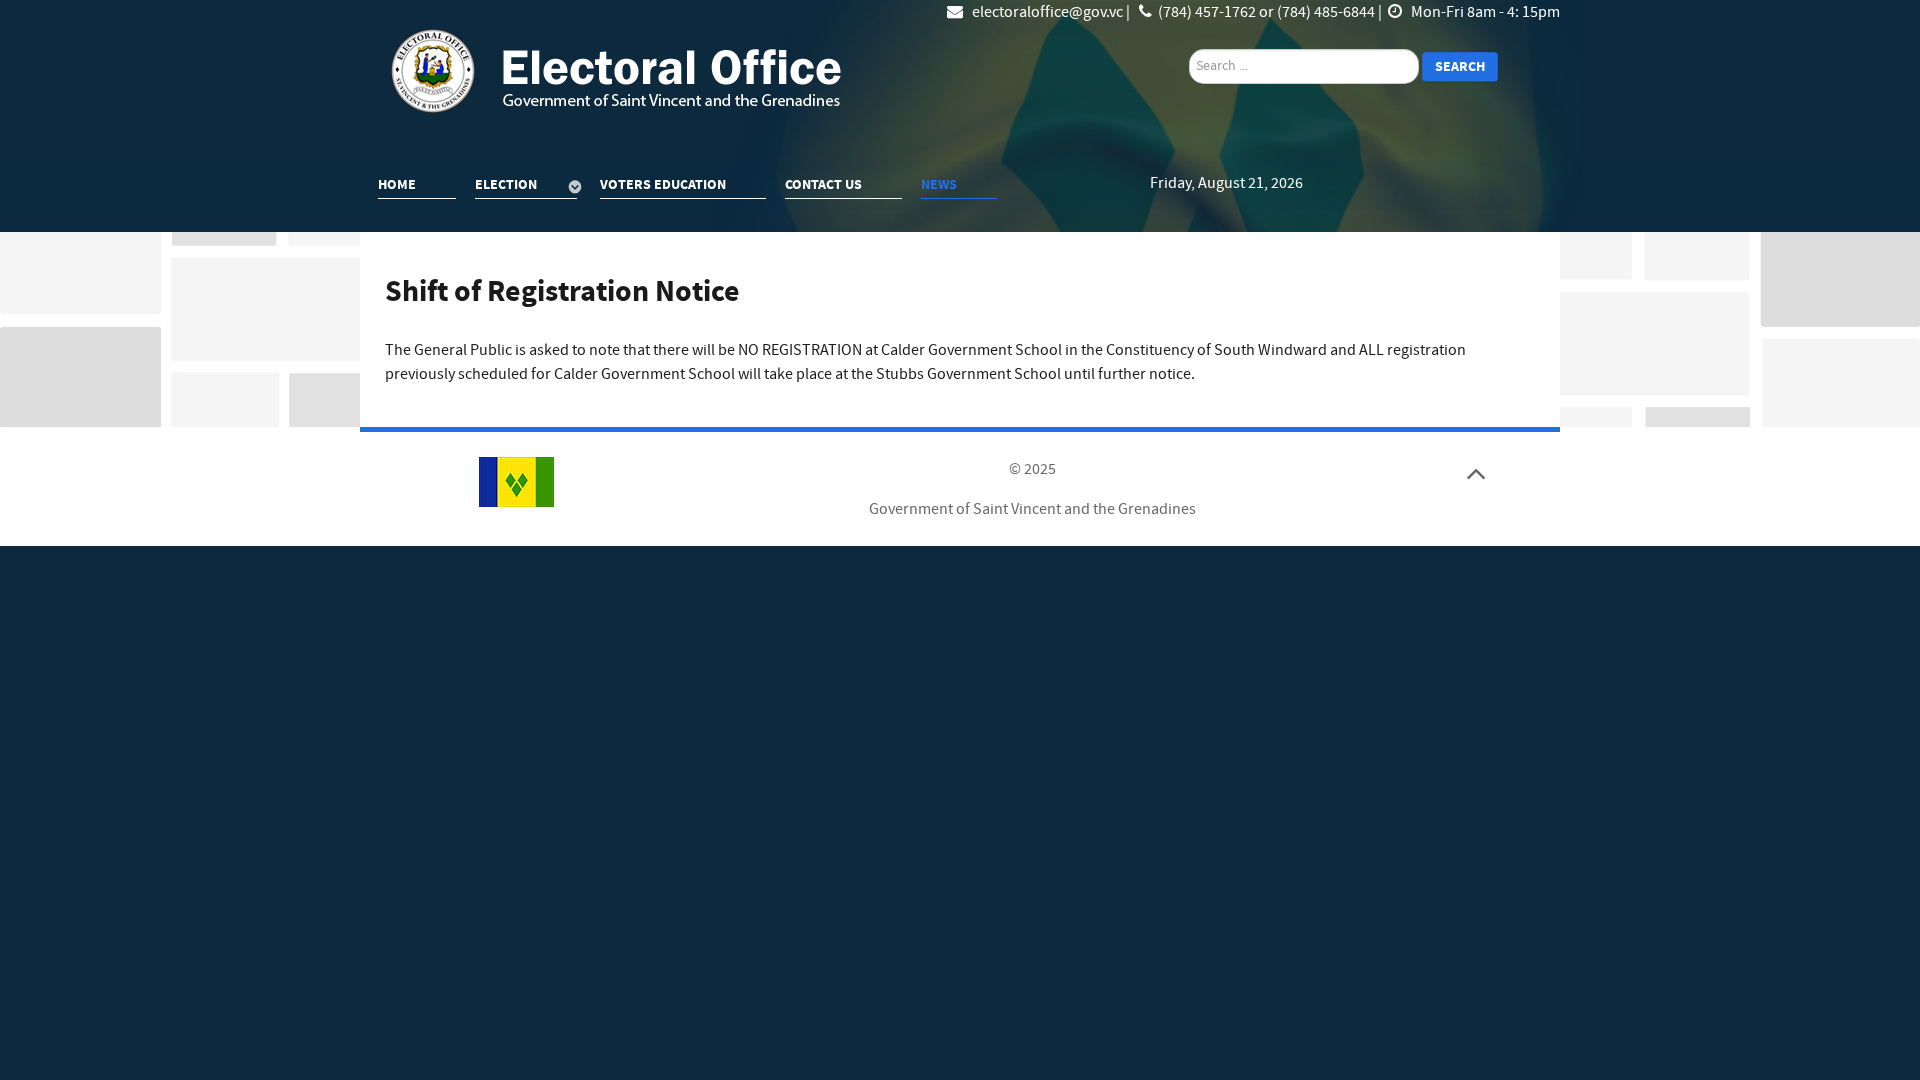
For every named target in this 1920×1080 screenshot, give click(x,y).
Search (1460, 66)
